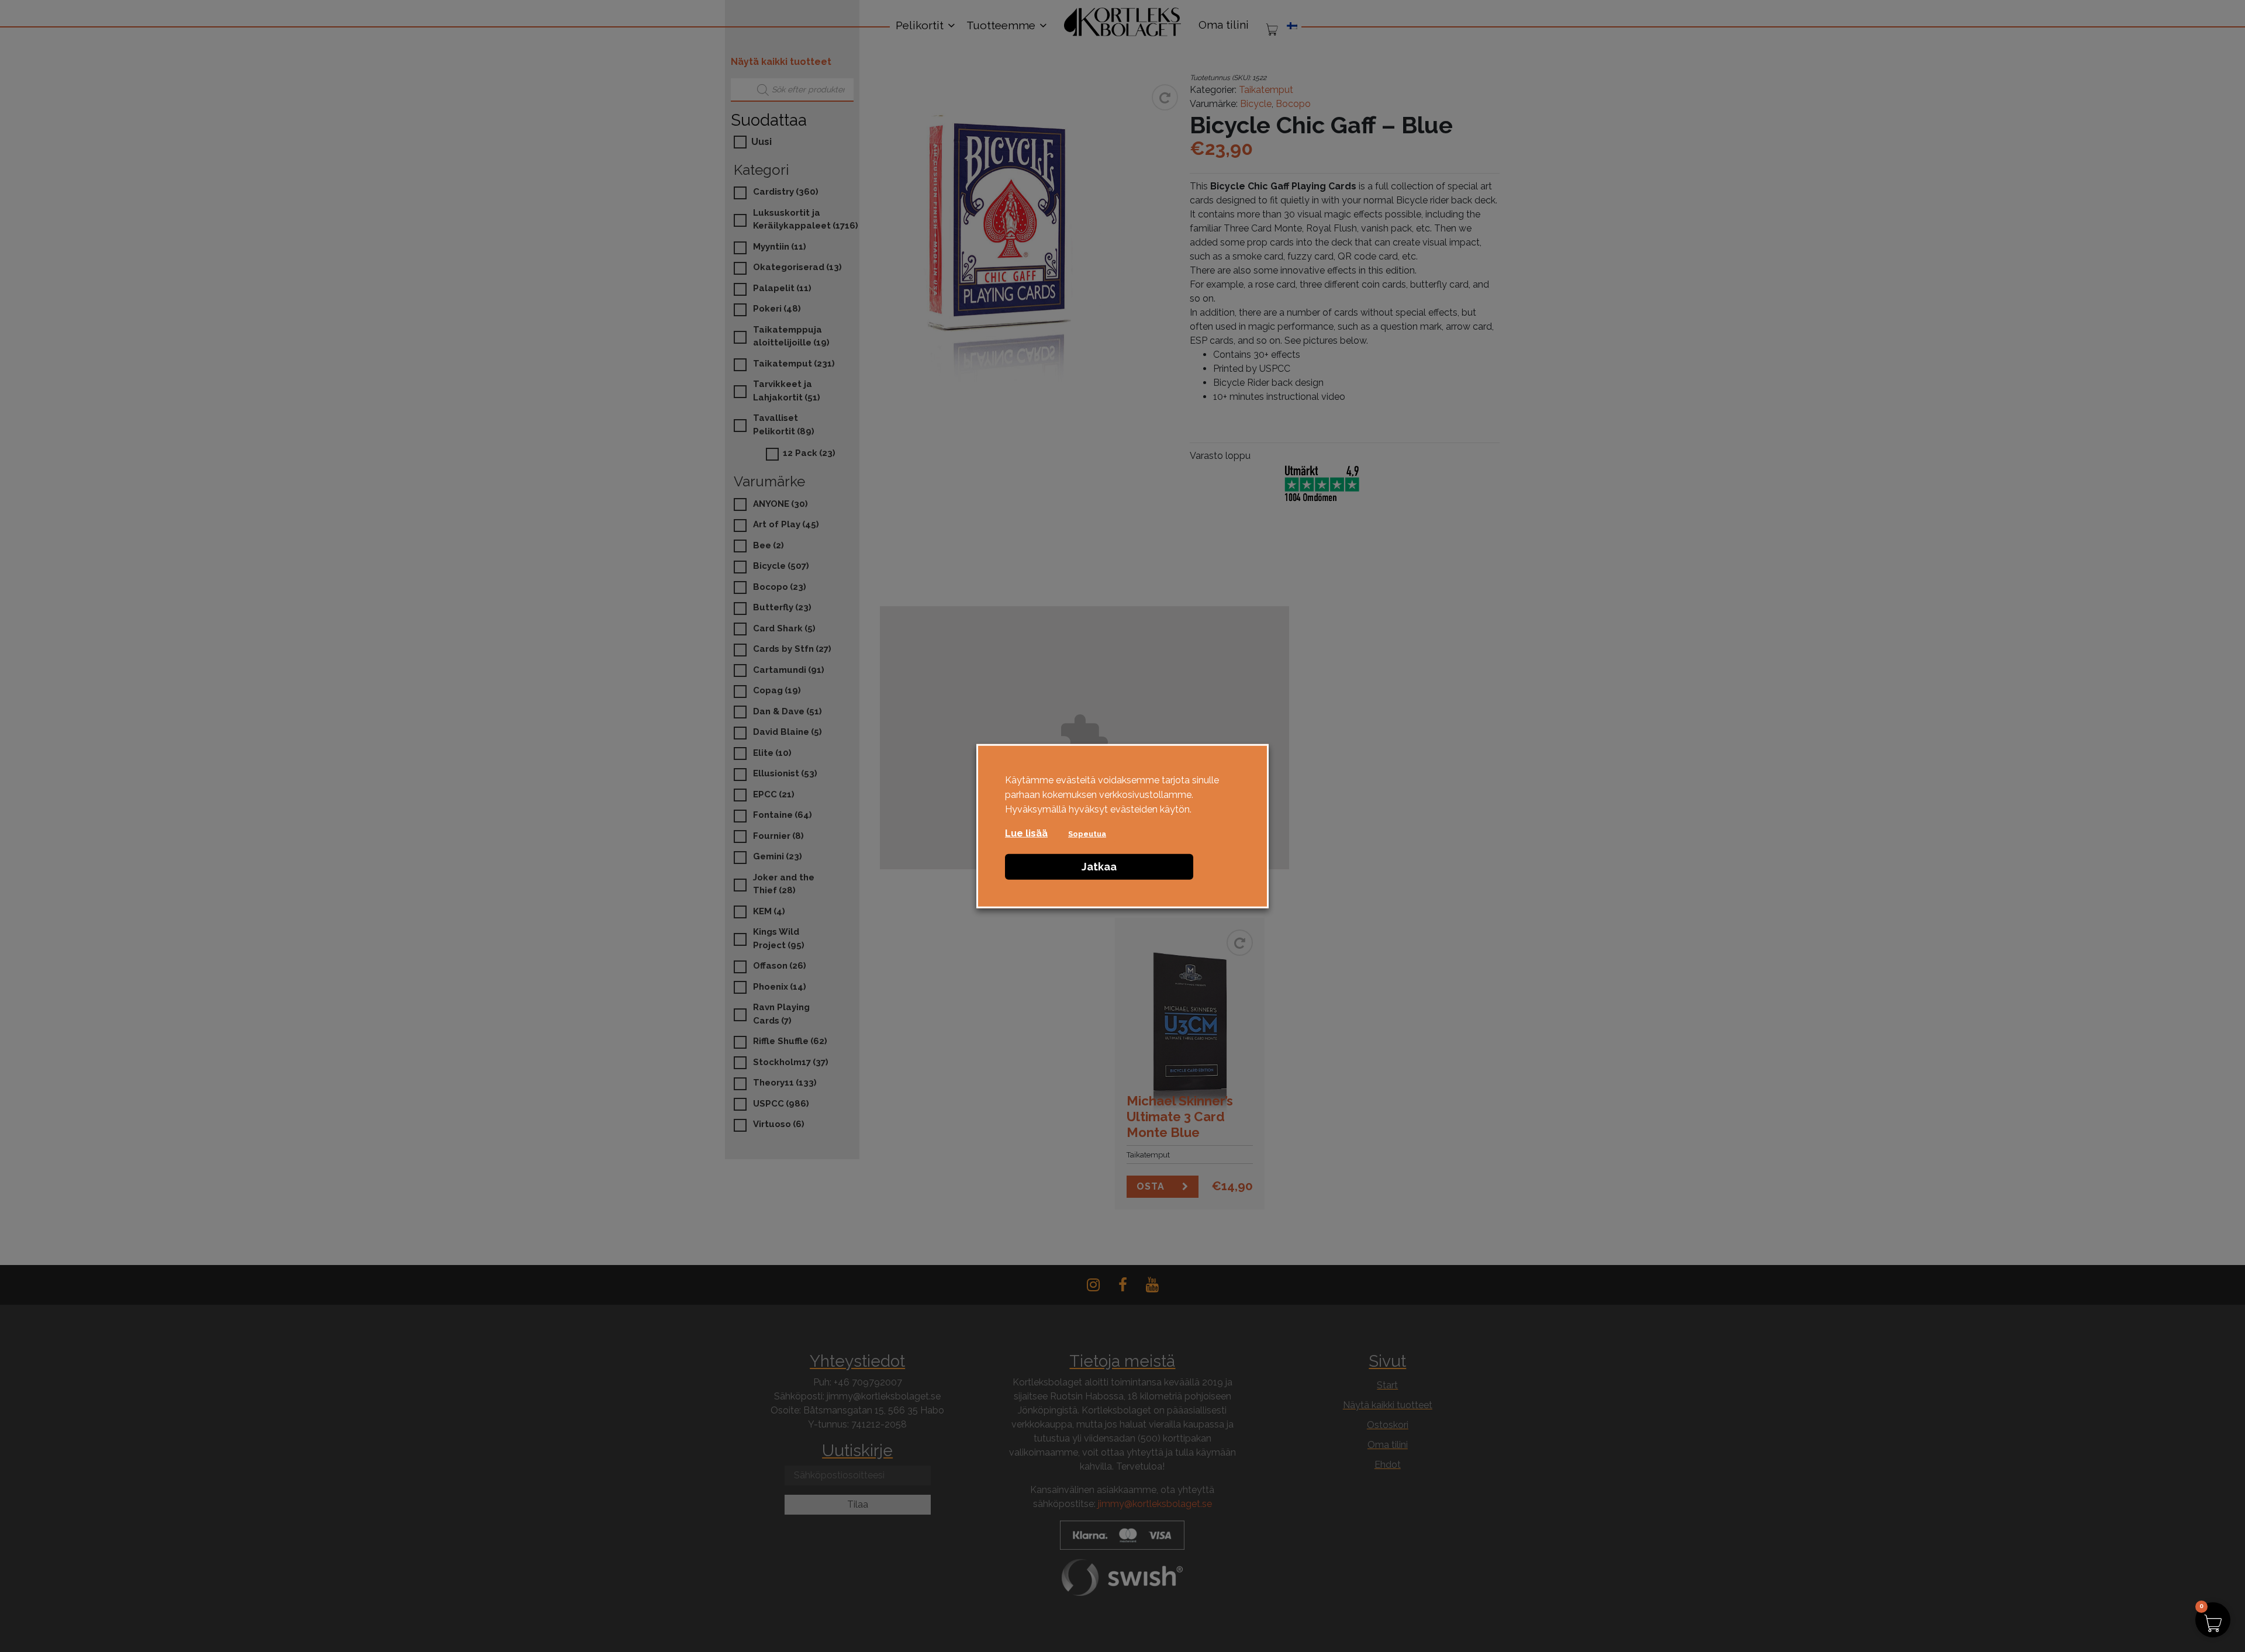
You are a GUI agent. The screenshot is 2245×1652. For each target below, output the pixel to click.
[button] (2213, 1620)
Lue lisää (1026, 833)
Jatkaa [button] (1099, 866)
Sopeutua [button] (1087, 833)
